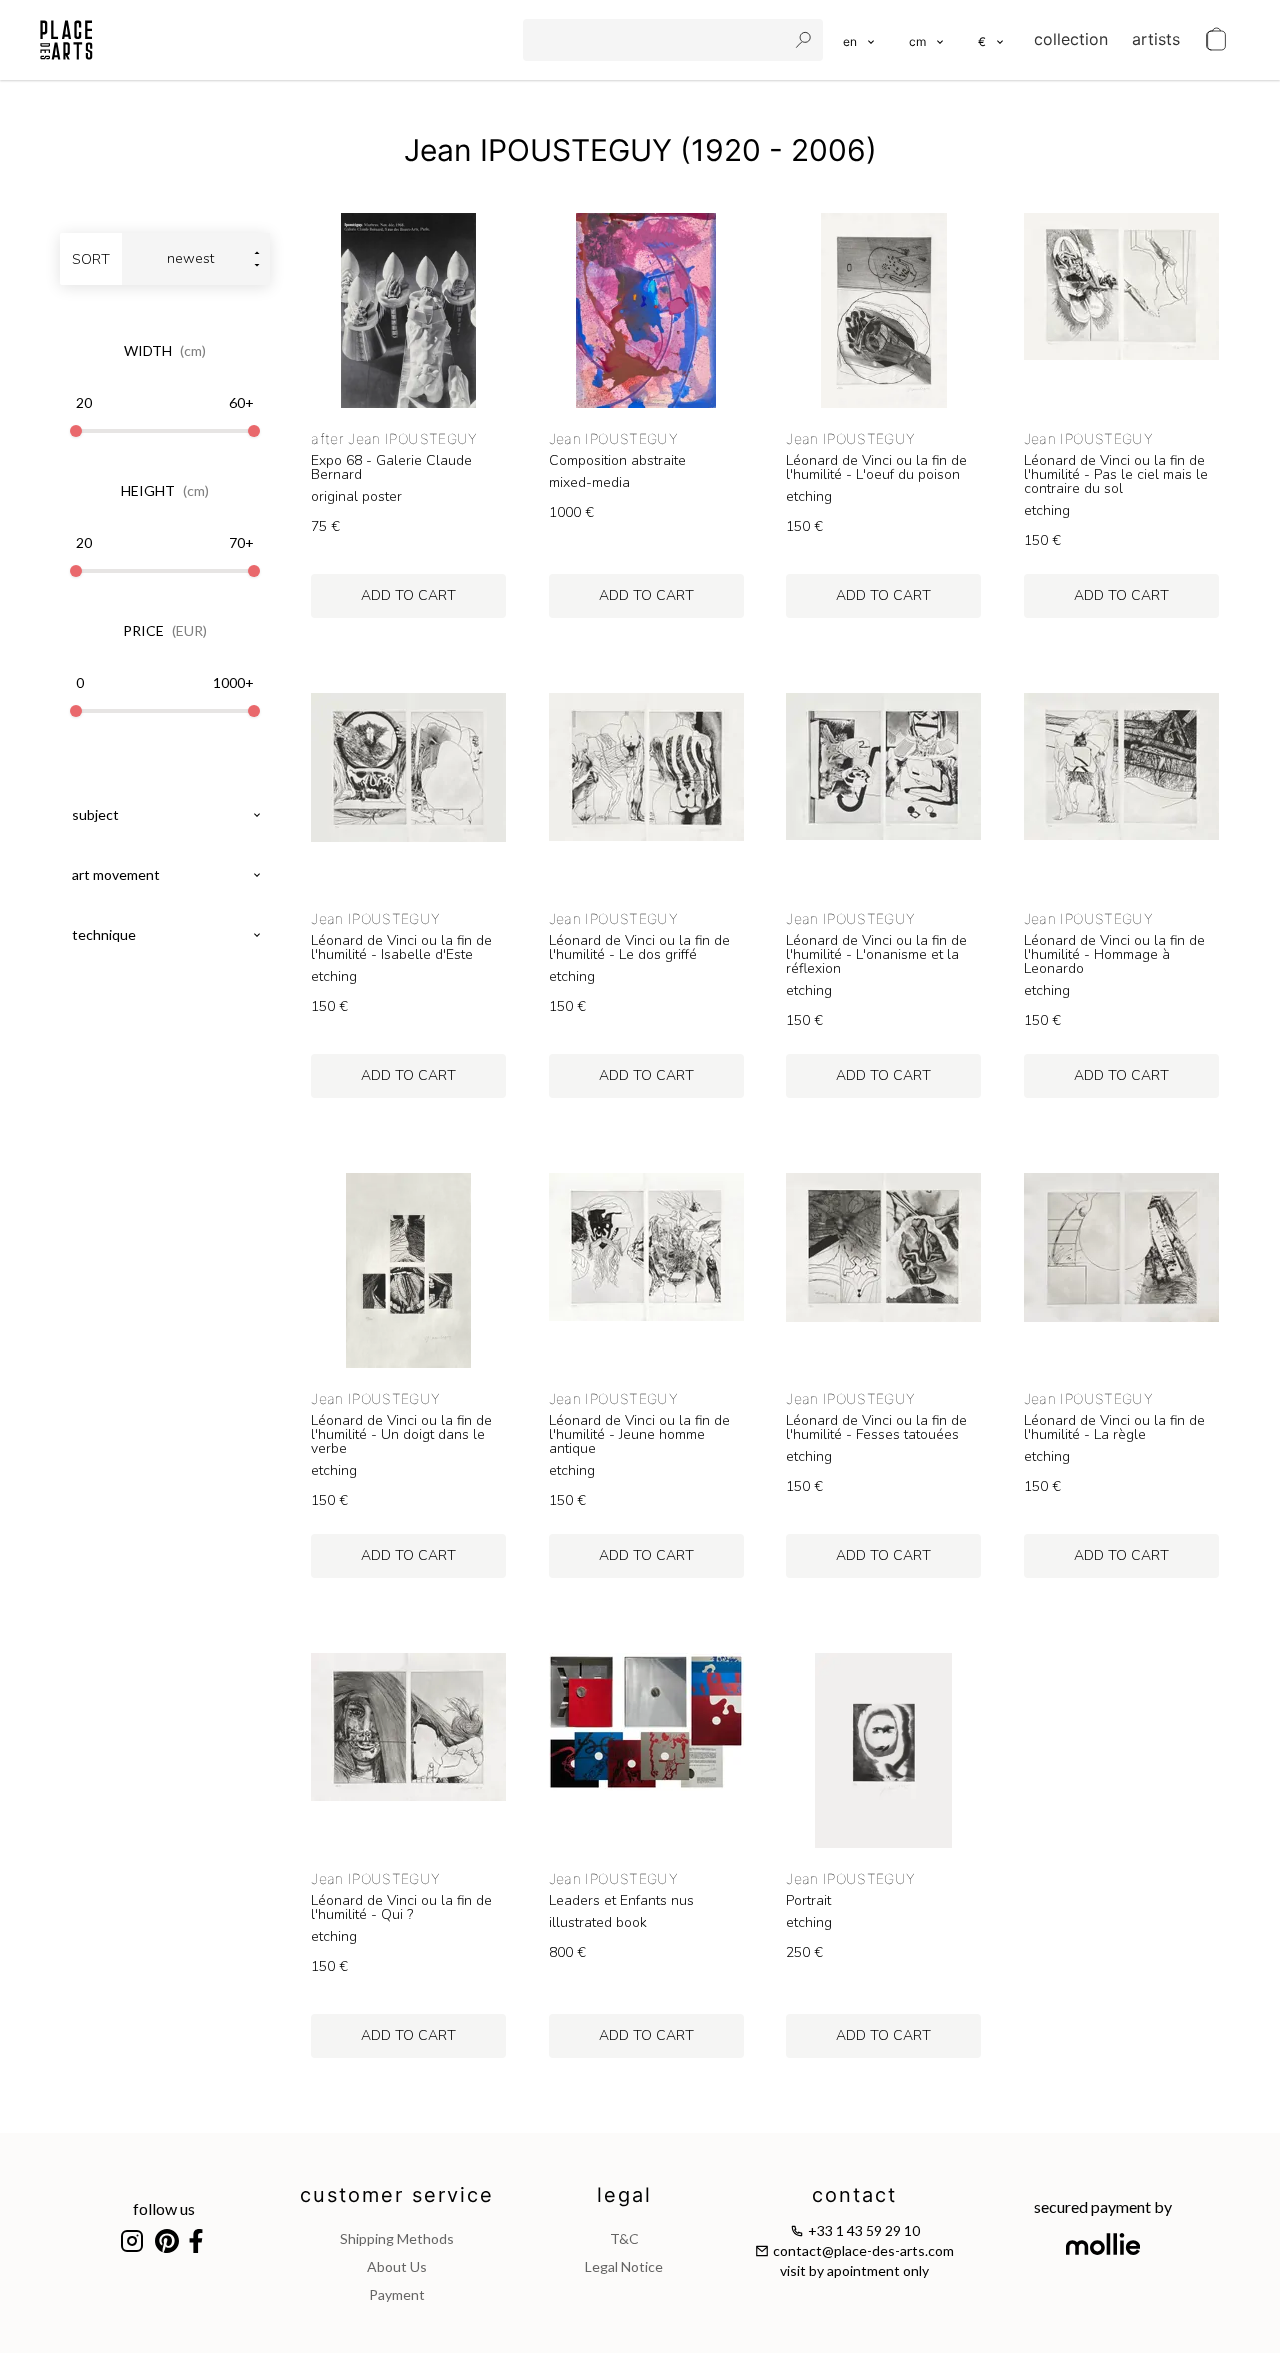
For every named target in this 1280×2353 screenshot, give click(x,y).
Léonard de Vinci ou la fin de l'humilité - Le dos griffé (639, 948)
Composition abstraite (617, 461)
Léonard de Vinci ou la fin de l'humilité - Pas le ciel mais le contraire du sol (1116, 475)
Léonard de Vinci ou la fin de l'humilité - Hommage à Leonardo (1114, 955)
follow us (164, 2208)
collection (1071, 39)
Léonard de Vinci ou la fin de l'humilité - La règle (1114, 1428)
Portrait (808, 1901)
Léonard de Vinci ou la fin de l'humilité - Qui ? (401, 1908)
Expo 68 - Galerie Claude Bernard (391, 468)
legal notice (624, 2266)
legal (624, 2195)
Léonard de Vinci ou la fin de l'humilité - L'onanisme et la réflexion (876, 955)
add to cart (408, 595)
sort (91, 259)
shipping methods (397, 2238)
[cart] (1216, 40)
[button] (927, 40)
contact (854, 2195)
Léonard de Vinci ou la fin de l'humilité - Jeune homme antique (639, 1435)
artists (1156, 39)
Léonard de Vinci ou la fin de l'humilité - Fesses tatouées (876, 1428)
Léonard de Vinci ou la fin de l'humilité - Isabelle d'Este (401, 948)
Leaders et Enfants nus (621, 1901)
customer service (397, 2195)
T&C (624, 2238)
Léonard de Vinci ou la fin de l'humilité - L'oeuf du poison (876, 468)
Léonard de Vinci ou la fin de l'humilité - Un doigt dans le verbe (401, 1435)
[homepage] (66, 40)
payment (397, 2294)
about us (397, 2266)
